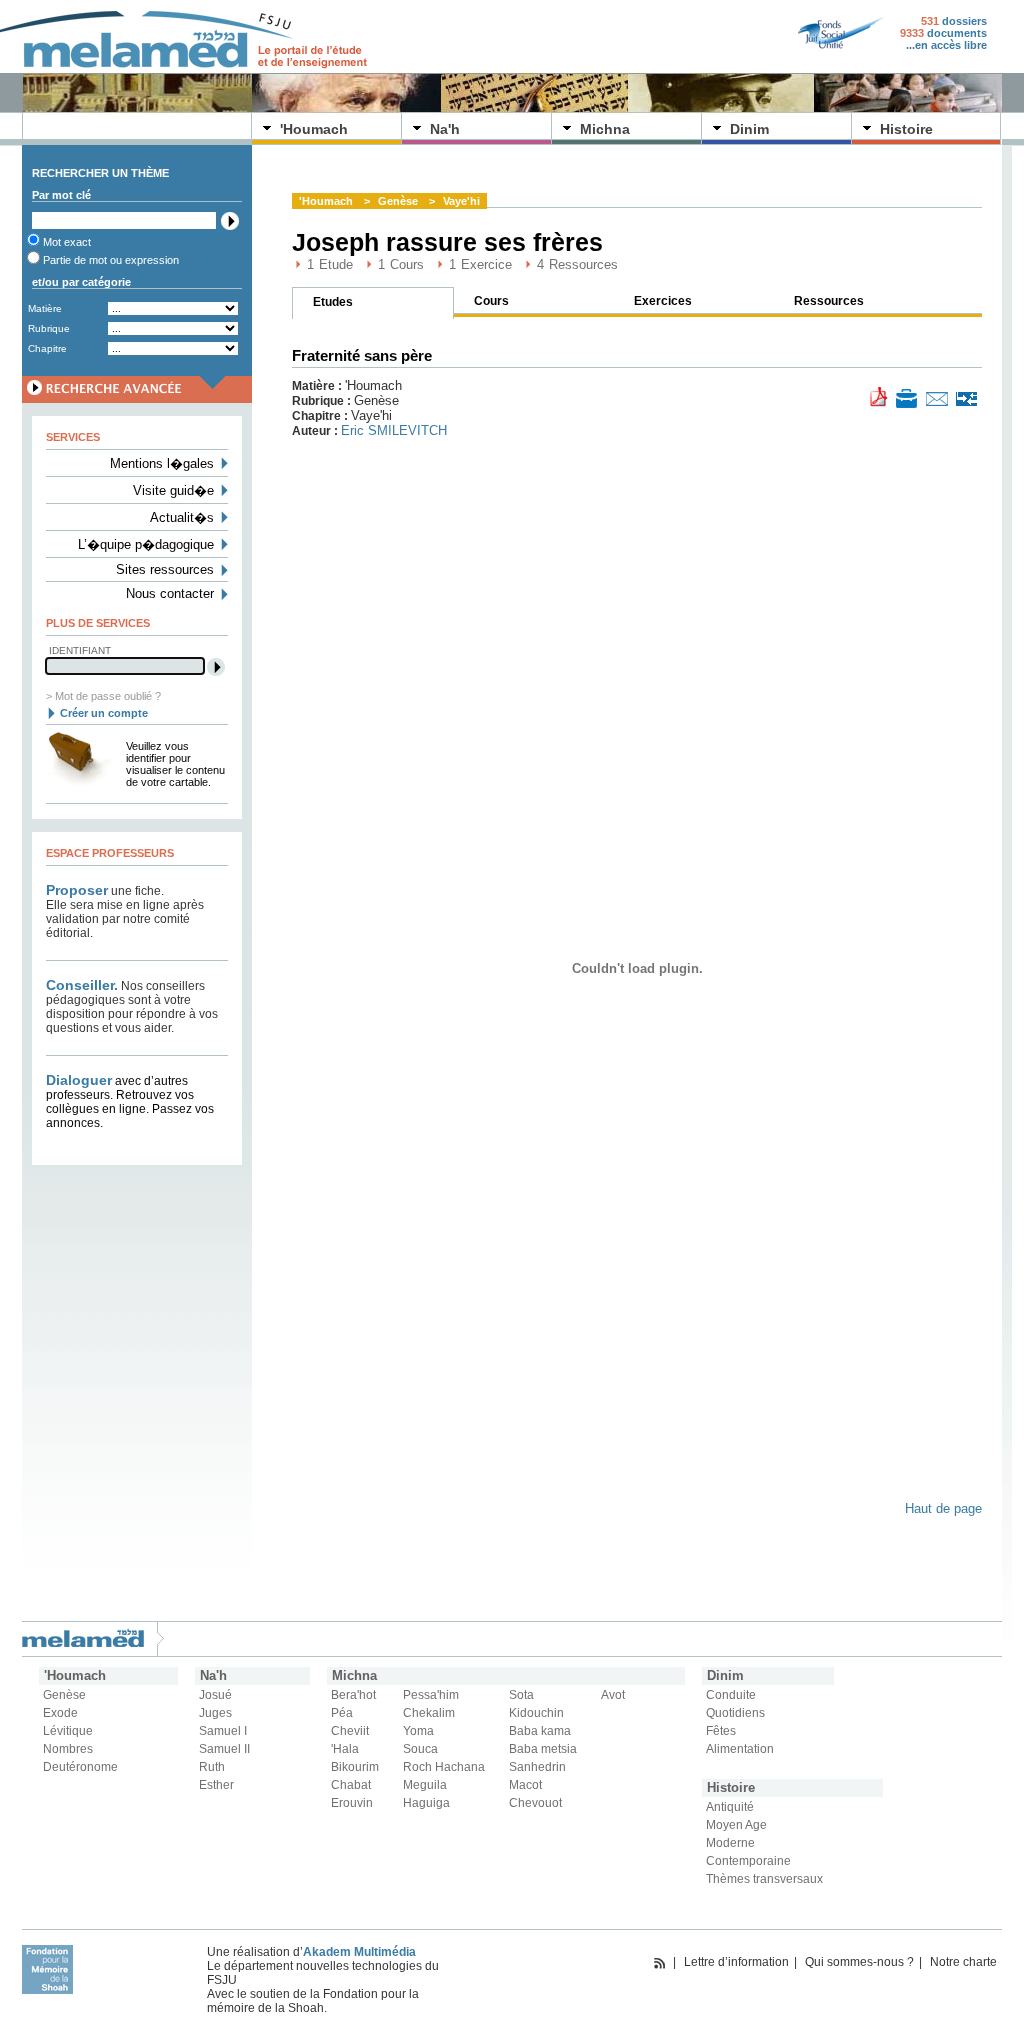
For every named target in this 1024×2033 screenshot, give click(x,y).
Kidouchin (536, 1713)
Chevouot (535, 1803)
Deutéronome (80, 1767)
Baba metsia (543, 1749)
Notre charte (963, 1962)
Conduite (731, 1695)
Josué (215, 1695)
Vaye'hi (461, 201)
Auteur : (316, 431)
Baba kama (540, 1731)
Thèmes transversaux (764, 1879)
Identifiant (80, 650)
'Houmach (314, 129)
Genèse (398, 201)
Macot (525, 1785)
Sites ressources (165, 569)
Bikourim (355, 1767)
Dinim (749, 129)
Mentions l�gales (162, 463)
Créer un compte (104, 713)
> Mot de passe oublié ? (103, 696)
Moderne (730, 1843)
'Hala (345, 1749)
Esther (216, 1785)
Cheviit (350, 1731)
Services (73, 437)
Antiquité (730, 1807)
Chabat (351, 1785)
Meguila (425, 1785)
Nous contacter (170, 593)
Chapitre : (321, 416)
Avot (613, 1695)
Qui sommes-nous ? (859, 1962)
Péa (342, 1713)
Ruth (212, 1767)
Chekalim (429, 1713)
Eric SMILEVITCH (394, 430)
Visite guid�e (173, 490)
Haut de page (943, 1508)
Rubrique (49, 328)
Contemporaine (748, 1861)
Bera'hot (353, 1695)
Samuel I (223, 1731)
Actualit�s (182, 517)
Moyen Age (736, 1825)
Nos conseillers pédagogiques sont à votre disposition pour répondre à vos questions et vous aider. (132, 1007)
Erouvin (352, 1803)
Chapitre (47, 348)
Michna (605, 129)
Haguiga (426, 1803)
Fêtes (721, 1731)
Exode (60, 1713)
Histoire (906, 129)
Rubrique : (323, 401)
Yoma (418, 1731)
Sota (521, 1695)
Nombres (68, 1749)
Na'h (445, 129)
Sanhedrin (537, 1767)
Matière (45, 308)
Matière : (318, 386)
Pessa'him (431, 1695)
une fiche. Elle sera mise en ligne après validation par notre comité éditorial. (125, 912)
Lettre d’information (736, 1962)
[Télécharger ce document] (879, 396)
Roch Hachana (444, 1767)
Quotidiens (735, 1713)
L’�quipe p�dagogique (146, 544)
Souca (420, 1749)
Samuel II (224, 1749)
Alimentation (740, 1749)
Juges (215, 1713)
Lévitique (68, 1731)
